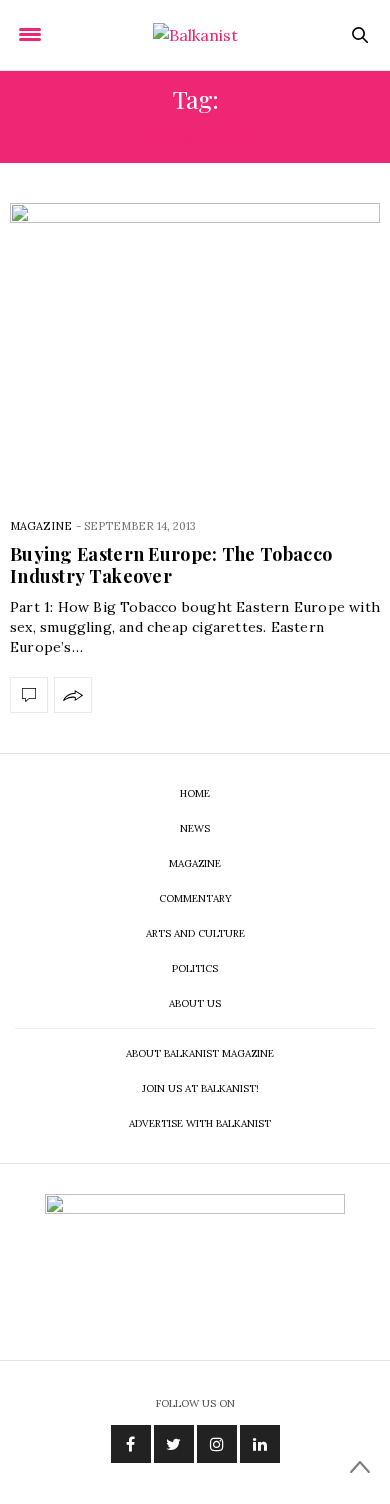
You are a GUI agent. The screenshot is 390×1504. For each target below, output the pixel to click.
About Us (195, 1003)
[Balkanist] (195, 35)
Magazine (41, 526)
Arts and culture (195, 933)
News (195, 828)
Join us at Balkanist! (200, 1088)
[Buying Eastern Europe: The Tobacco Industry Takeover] (195, 345)
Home (195, 793)
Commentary (195, 898)
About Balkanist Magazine (200, 1053)
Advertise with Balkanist (200, 1123)
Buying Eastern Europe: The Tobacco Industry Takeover (171, 565)
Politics (195, 968)
